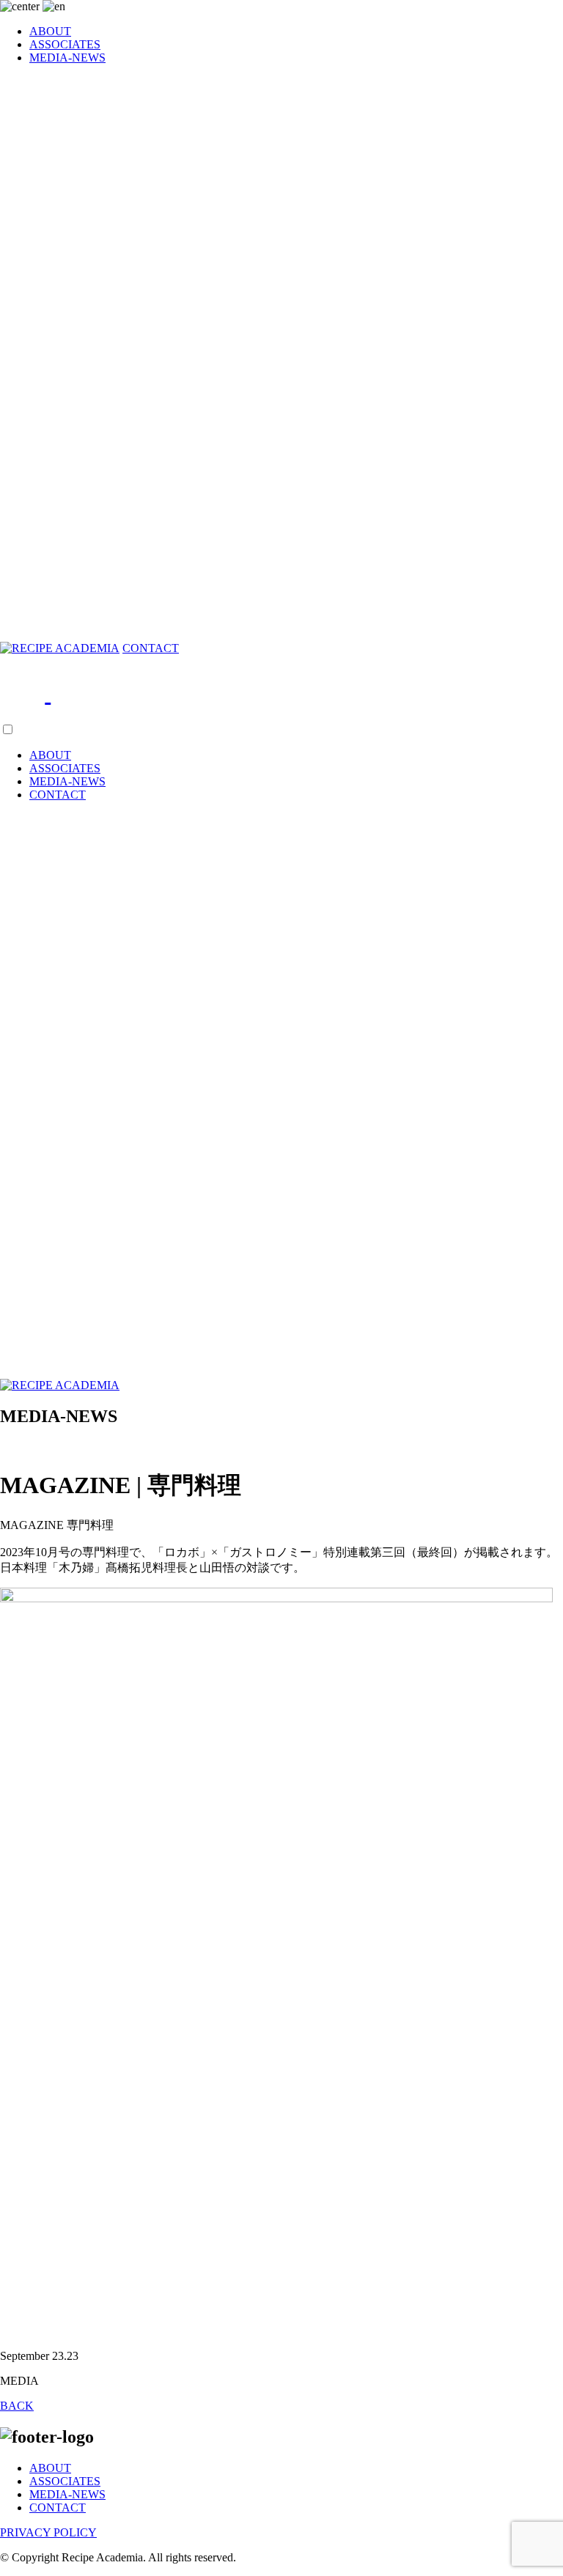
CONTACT (151, 648)
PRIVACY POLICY (48, 2532)
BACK (17, 2406)
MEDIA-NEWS (67, 58)
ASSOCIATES (65, 44)
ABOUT (50, 31)
